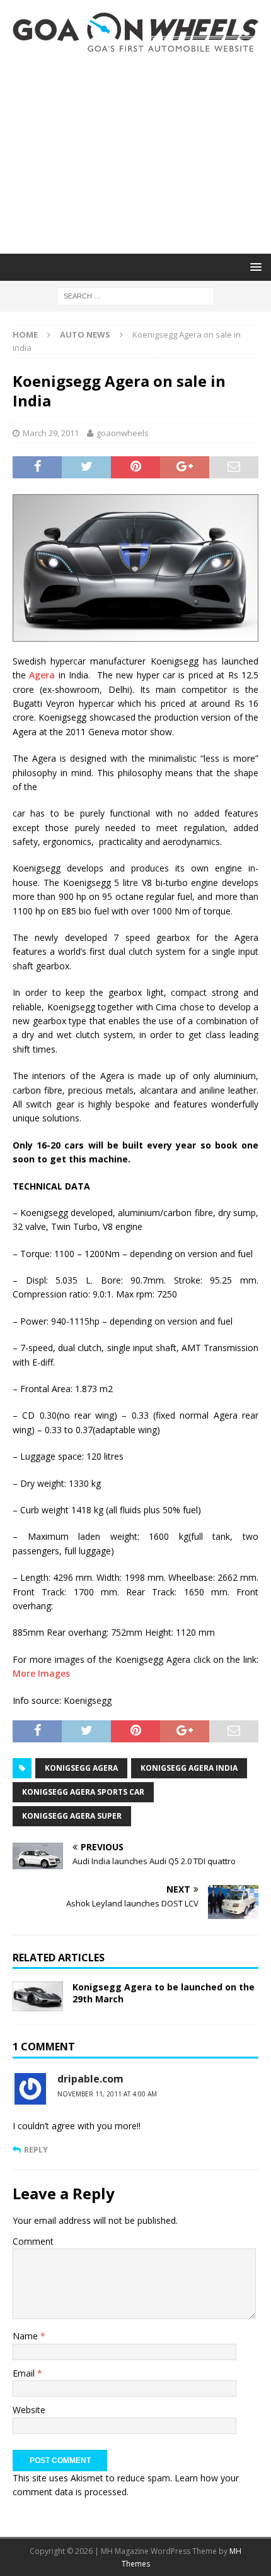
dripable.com (90, 2079)
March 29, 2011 (51, 433)
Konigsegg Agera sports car (83, 1792)
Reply (36, 2149)
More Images (41, 1673)
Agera (42, 675)
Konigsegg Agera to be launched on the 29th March (164, 1993)
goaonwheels (123, 433)
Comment (33, 2241)
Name (26, 2336)
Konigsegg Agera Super (72, 1816)
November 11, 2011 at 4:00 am (107, 2094)
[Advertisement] (135, 153)
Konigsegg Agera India (189, 1768)
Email (25, 2373)
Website (29, 2410)
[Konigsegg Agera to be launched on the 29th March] (38, 1996)
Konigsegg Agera (81, 1768)
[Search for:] (135, 295)
